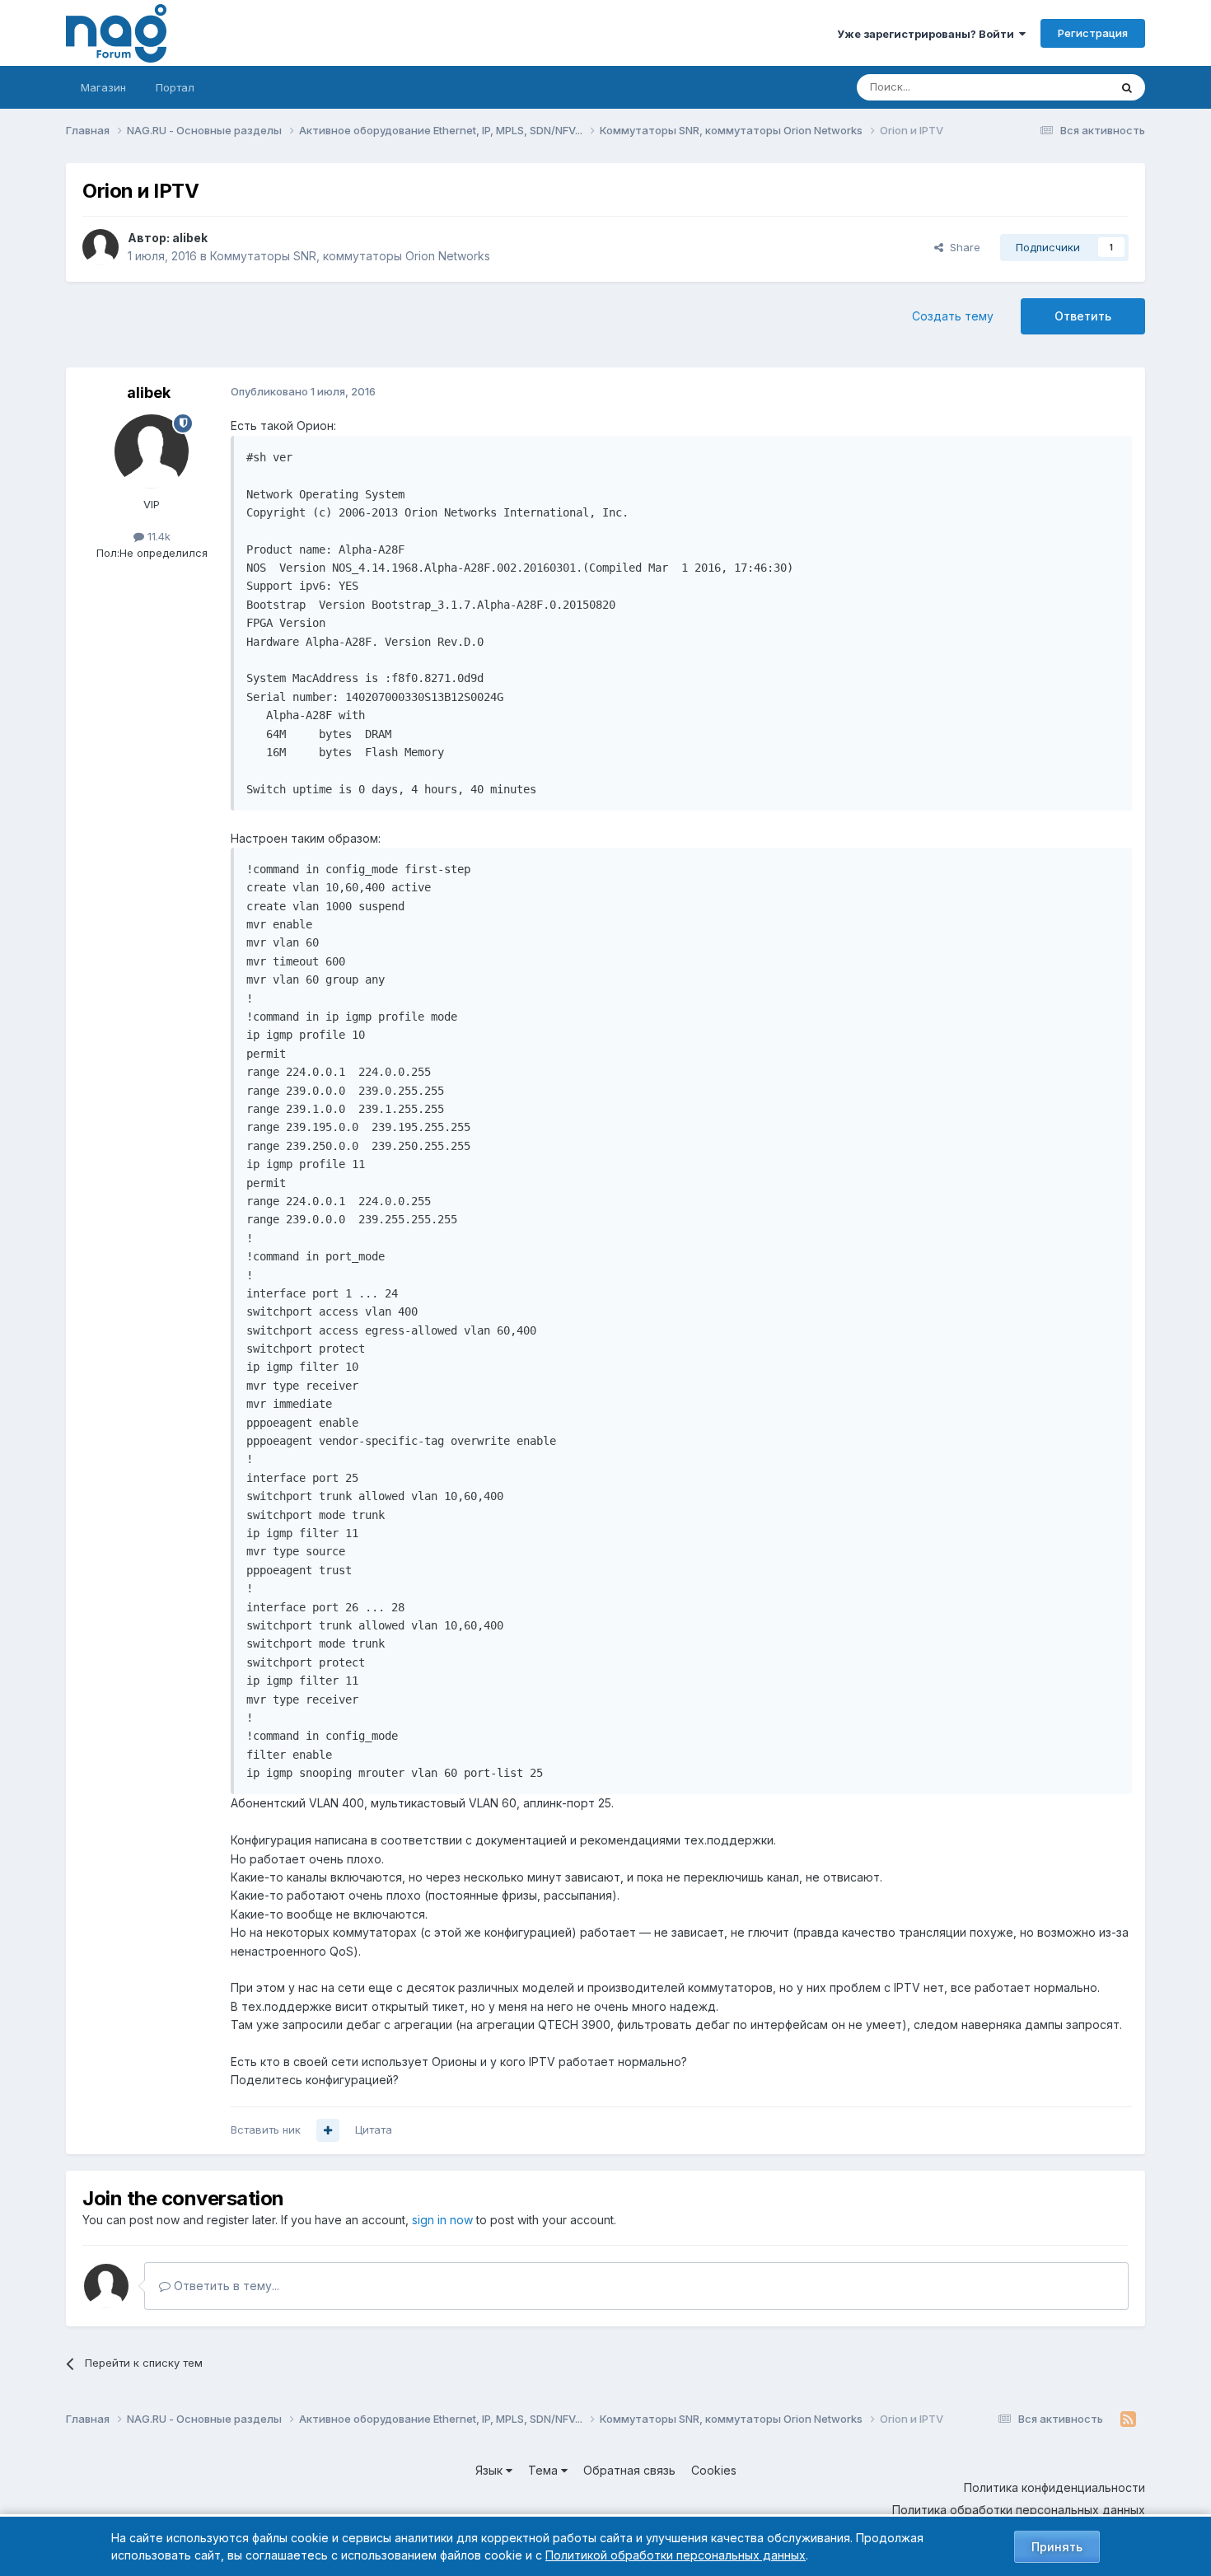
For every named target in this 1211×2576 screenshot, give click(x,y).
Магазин (103, 87)
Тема (545, 2470)
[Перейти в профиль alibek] (101, 247)
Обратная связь (629, 2470)
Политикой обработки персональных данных (676, 2555)
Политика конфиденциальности (1054, 2487)
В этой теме (1057, 87)
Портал (175, 87)
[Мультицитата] (328, 2130)
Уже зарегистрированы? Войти (928, 34)
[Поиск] (1127, 87)
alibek (190, 238)
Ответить (1083, 316)
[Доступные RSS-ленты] (1128, 2419)
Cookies (714, 2470)
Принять (1057, 2547)
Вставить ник (266, 2130)
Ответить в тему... (225, 2286)
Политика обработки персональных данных (1019, 2510)
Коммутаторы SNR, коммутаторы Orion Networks (350, 256)
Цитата (374, 2130)
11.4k (157, 536)
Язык (491, 2470)
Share (962, 247)
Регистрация (1093, 33)
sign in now (442, 2220)
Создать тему (953, 316)
